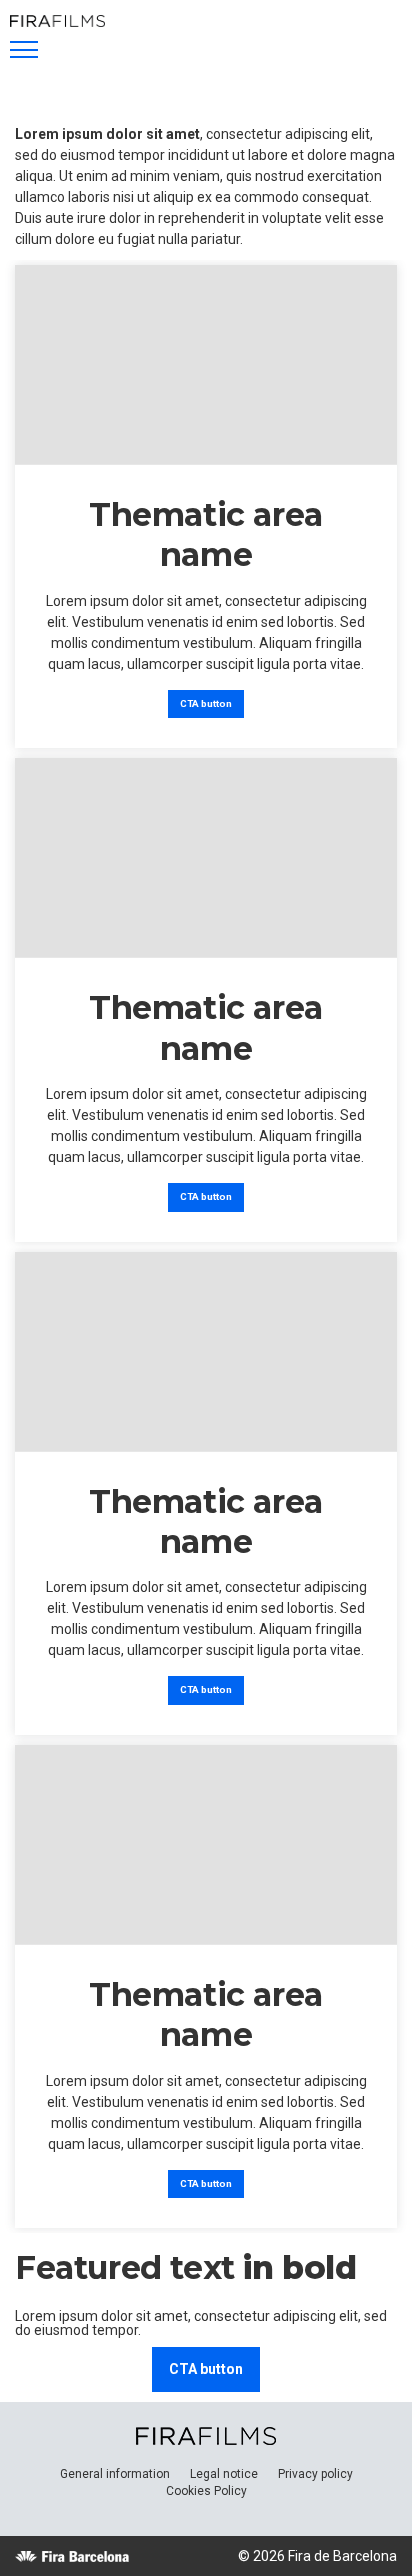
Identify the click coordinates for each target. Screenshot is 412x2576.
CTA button (206, 703)
